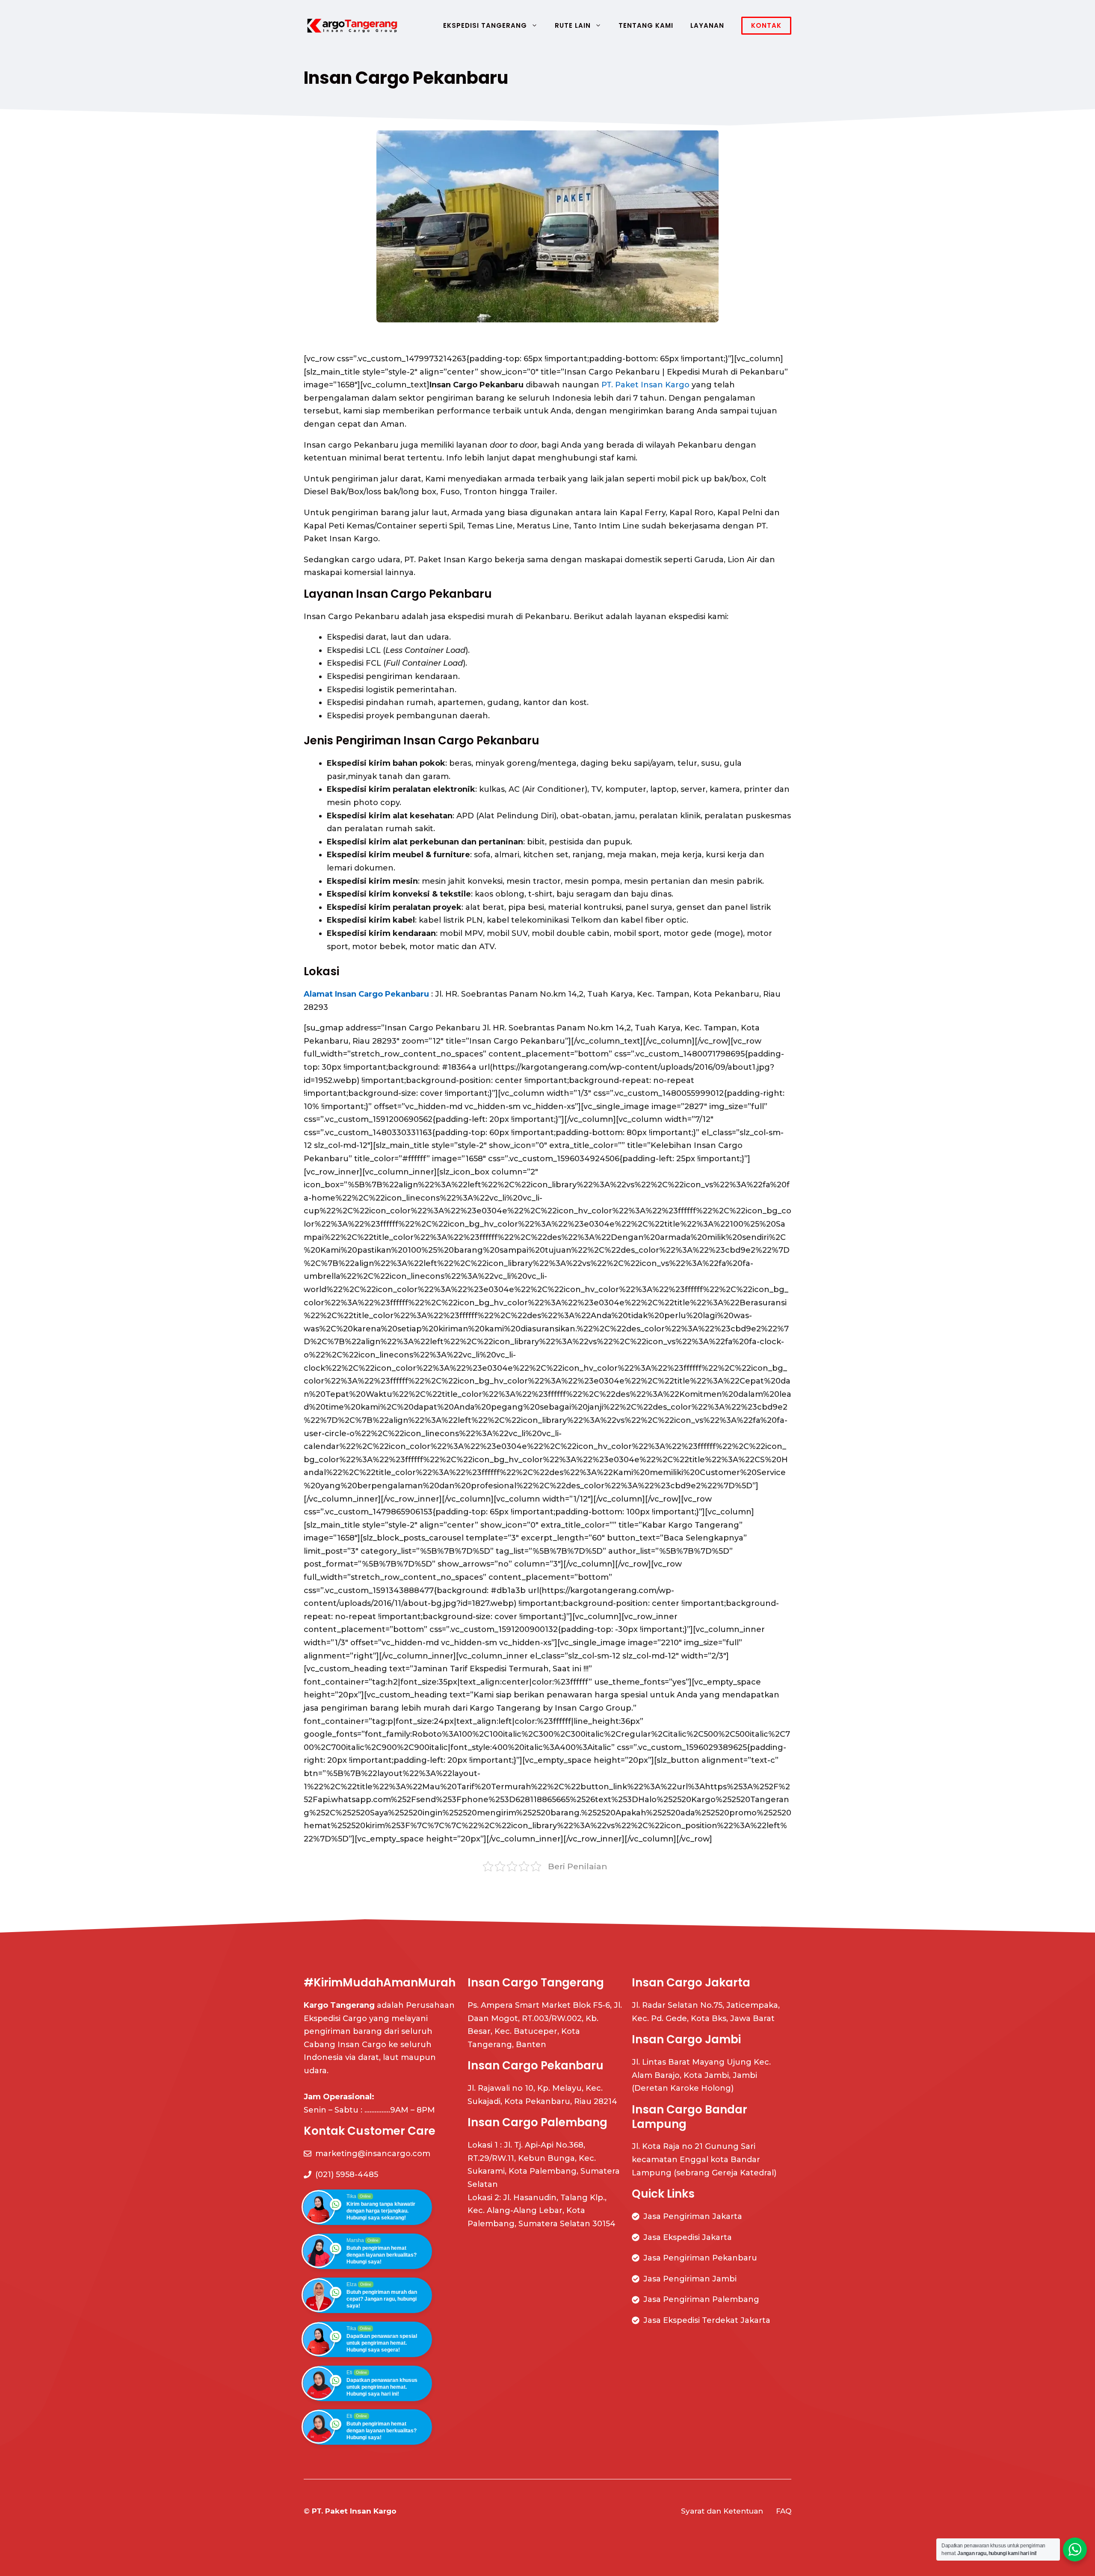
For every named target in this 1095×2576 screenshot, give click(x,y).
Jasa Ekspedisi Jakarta (688, 2237)
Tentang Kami (646, 25)
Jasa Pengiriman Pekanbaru (700, 2258)
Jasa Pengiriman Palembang (701, 2299)
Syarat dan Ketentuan (722, 2511)
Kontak (766, 25)
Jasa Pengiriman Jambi (690, 2279)
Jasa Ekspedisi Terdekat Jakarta (707, 2320)
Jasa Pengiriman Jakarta (693, 2216)
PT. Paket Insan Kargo (645, 385)
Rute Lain (573, 25)
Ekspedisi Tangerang (485, 25)
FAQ (784, 2511)
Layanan (707, 25)
